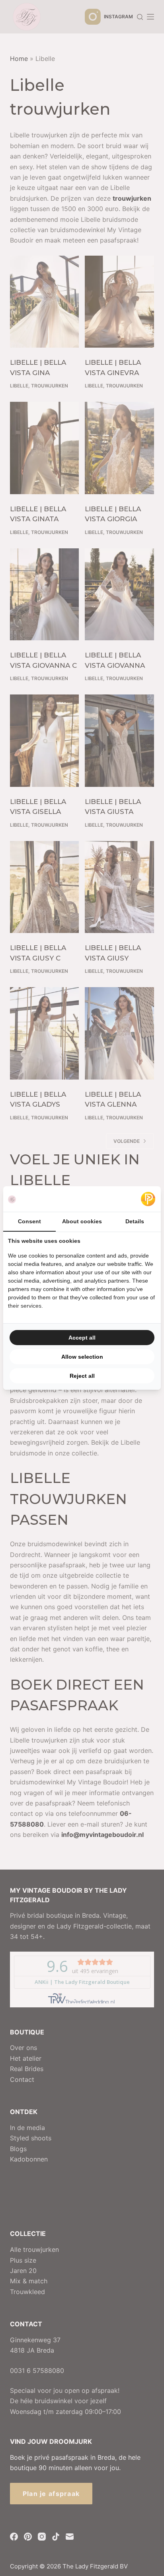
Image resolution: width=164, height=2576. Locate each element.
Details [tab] (135, 1221)
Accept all (82, 1338)
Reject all (82, 1376)
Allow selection (82, 1357)
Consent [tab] (29, 1221)
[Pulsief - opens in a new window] (148, 1199)
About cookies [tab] (82, 1221)
